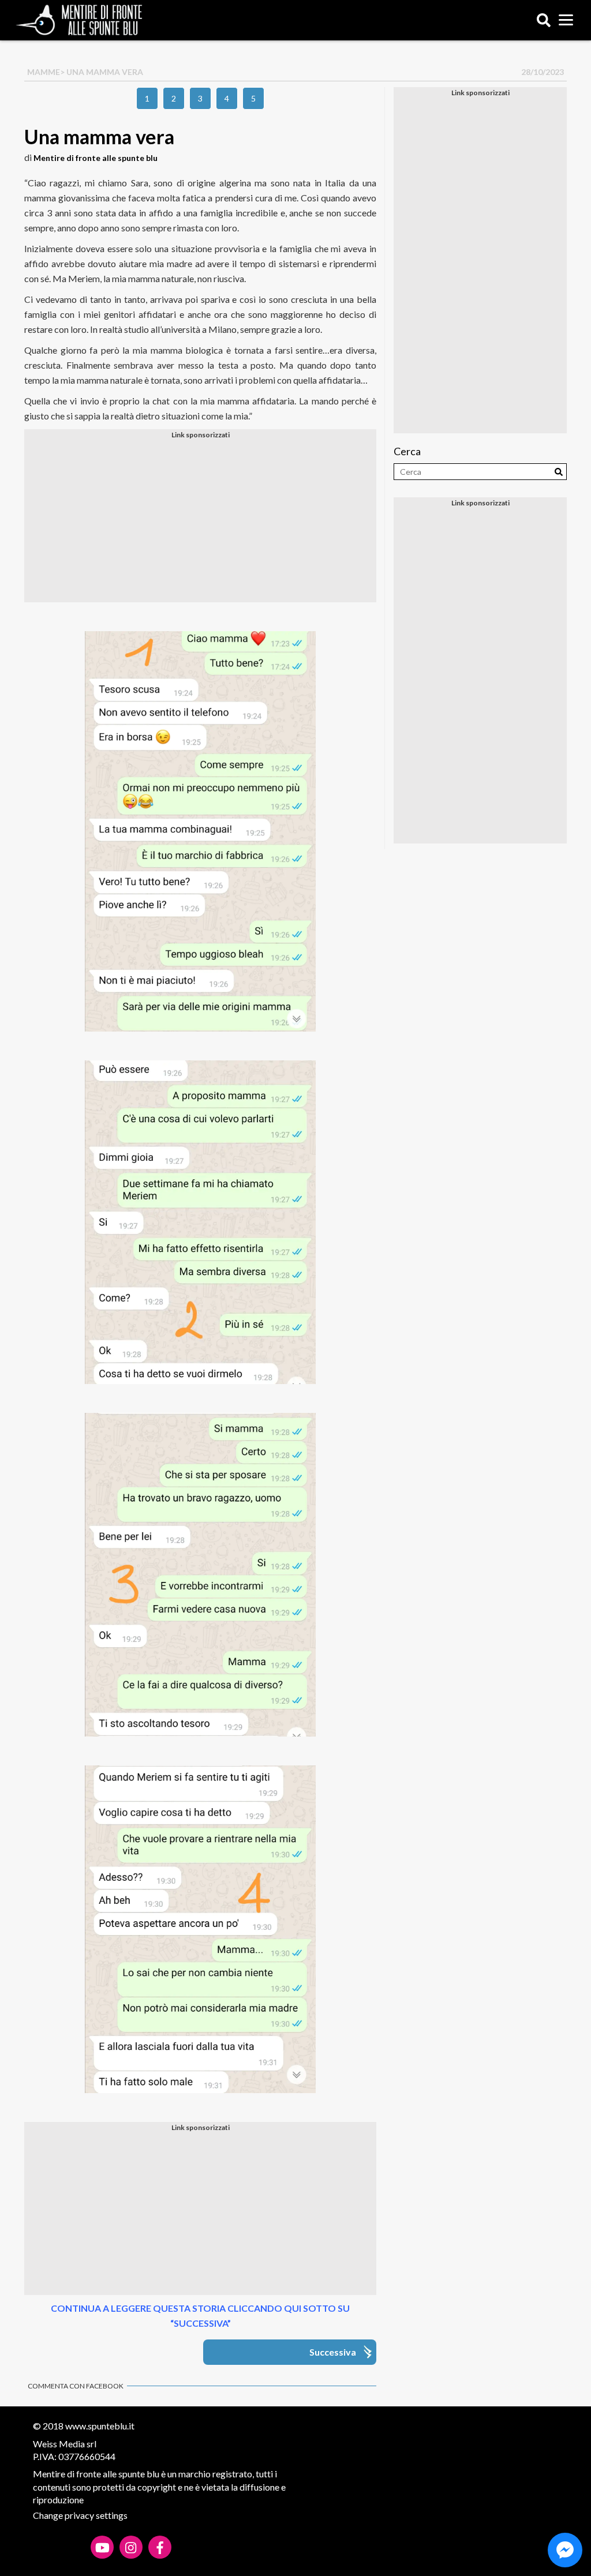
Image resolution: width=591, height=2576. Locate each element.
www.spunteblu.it (100, 2426)
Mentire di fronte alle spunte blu (96, 158)
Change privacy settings (80, 2515)
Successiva (333, 2352)
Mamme (44, 72)
